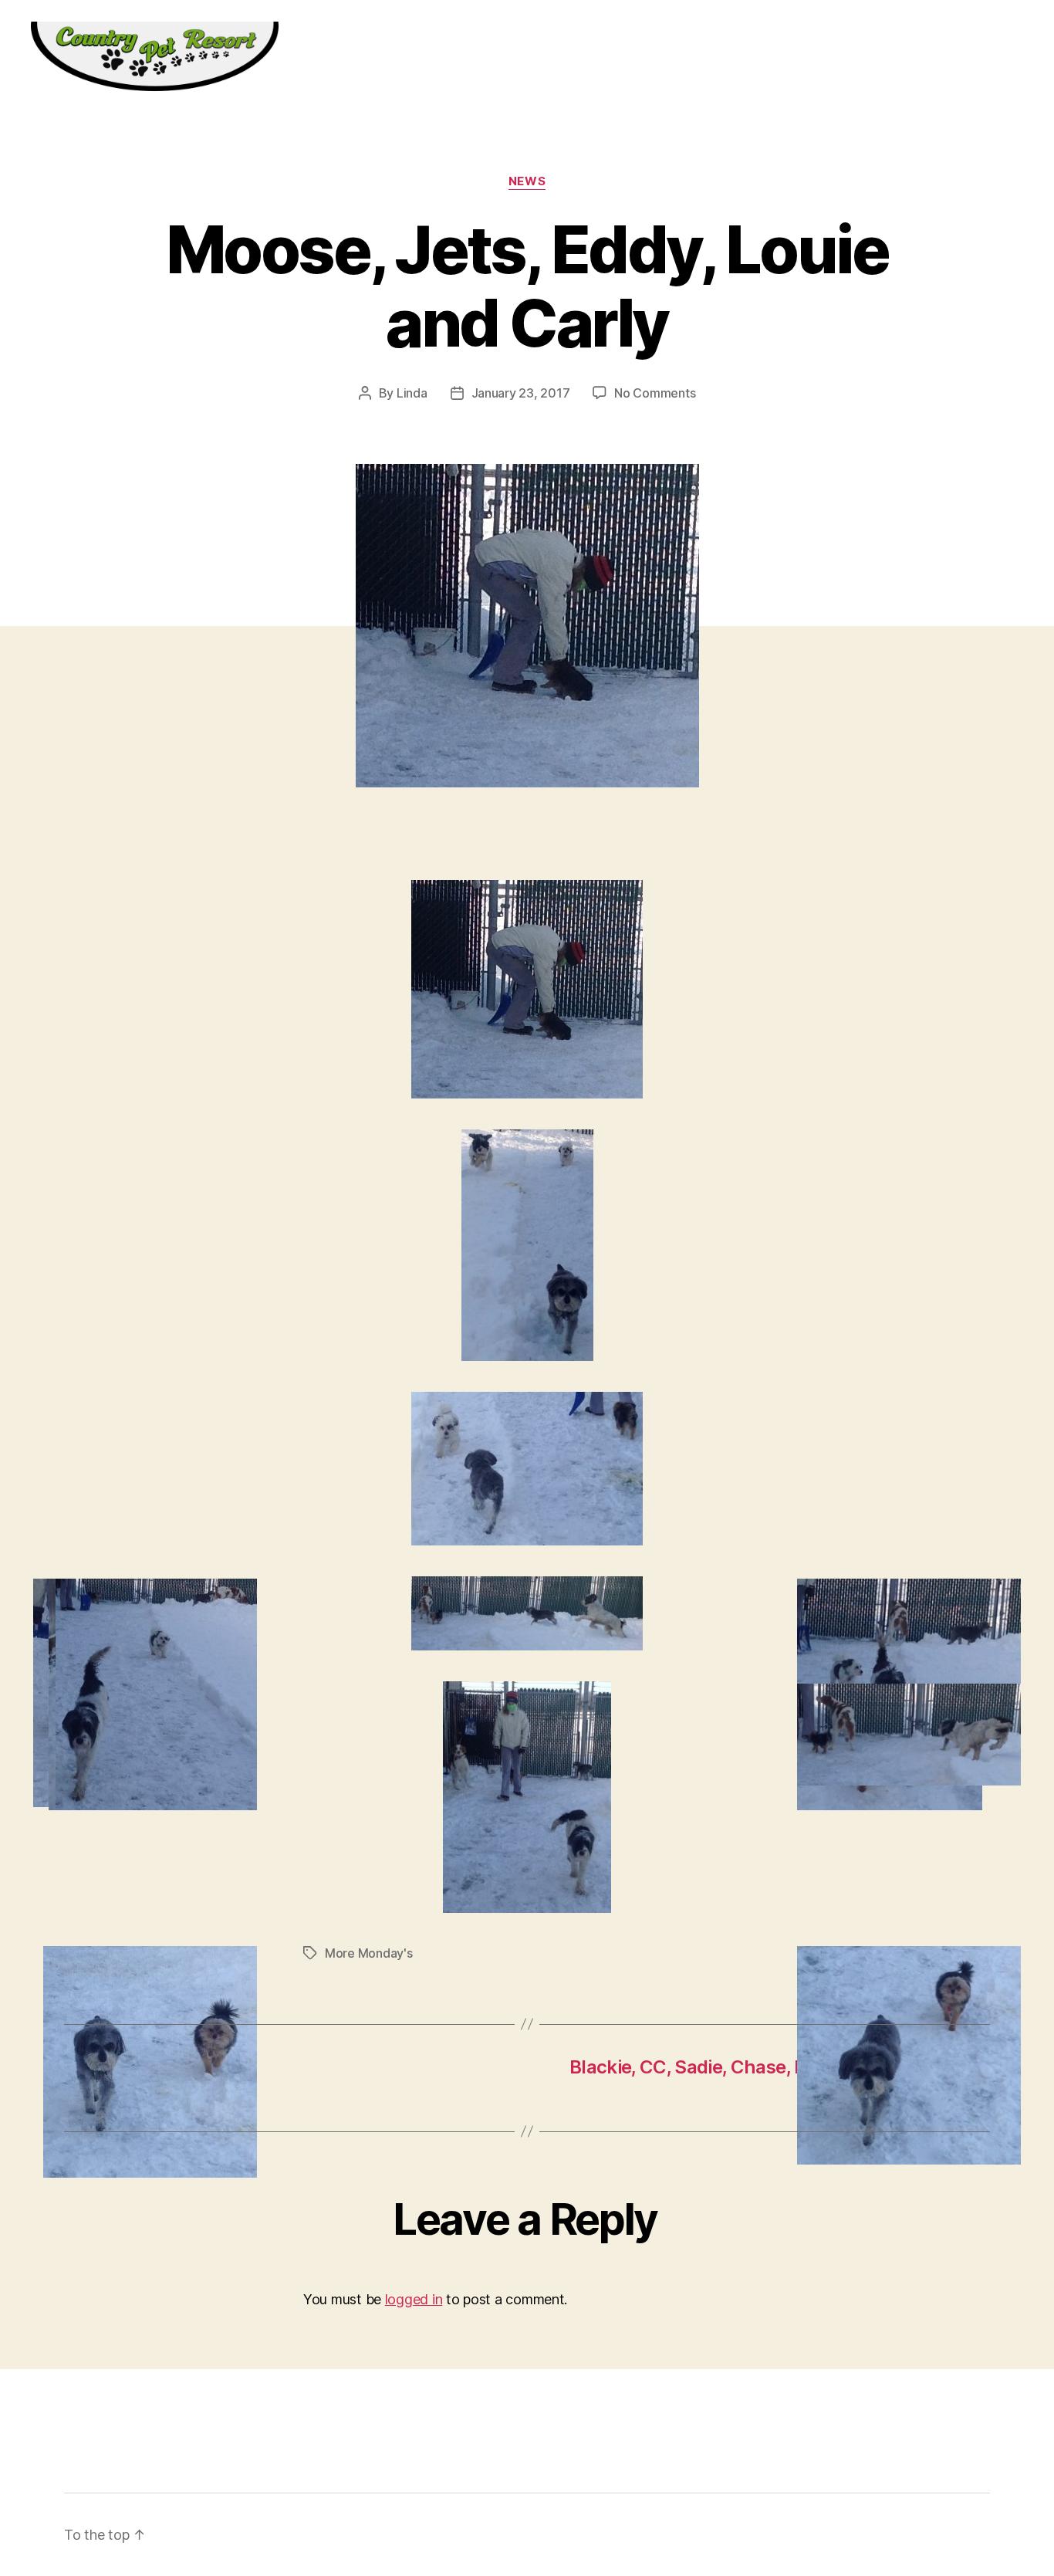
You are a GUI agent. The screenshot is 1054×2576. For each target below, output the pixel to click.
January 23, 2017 (521, 393)
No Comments (655, 393)
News (527, 181)
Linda (412, 393)
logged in (414, 2299)
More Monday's (369, 1953)
